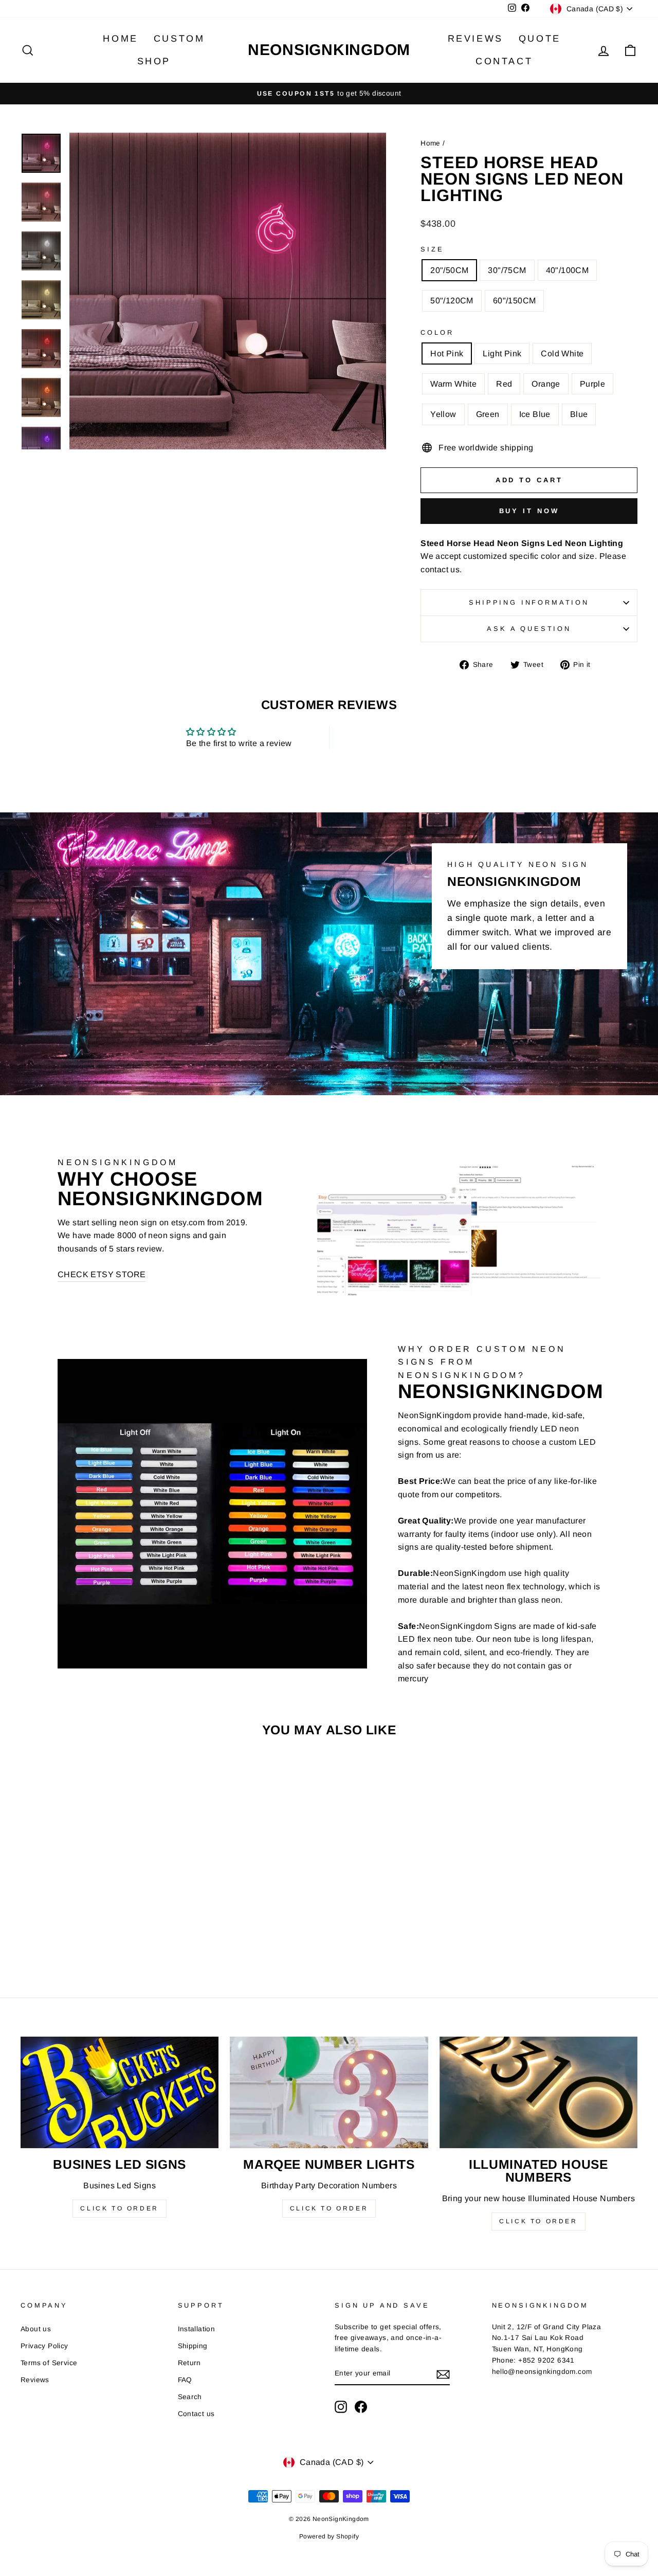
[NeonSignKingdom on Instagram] (341, 2407)
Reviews (476, 39)
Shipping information (529, 602)
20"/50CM (449, 270)
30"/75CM (507, 270)
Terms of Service (49, 2363)
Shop (154, 61)
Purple (592, 384)
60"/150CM (515, 301)
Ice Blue (535, 414)
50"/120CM (452, 301)
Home (120, 39)
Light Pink (502, 353)
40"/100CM (568, 270)
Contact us (196, 2414)
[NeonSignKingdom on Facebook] (361, 2407)
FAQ (185, 2380)
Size (432, 249)
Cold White (562, 353)
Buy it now (529, 511)
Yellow (443, 414)
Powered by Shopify (329, 2536)
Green (488, 414)
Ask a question (529, 629)
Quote (540, 39)
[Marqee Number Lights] (329, 2092)
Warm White (453, 384)
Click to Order (119, 2208)
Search (190, 2397)
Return (189, 2363)
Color (437, 332)
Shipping (193, 2346)
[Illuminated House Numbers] (538, 2092)
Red (504, 384)
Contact (504, 61)
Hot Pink (447, 353)
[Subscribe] (443, 2374)
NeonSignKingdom (329, 50)
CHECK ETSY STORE (102, 1274)
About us (36, 2329)
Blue (579, 414)
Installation (197, 2329)
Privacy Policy (44, 2346)
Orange (546, 384)
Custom (179, 39)
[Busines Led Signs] (120, 2092)
